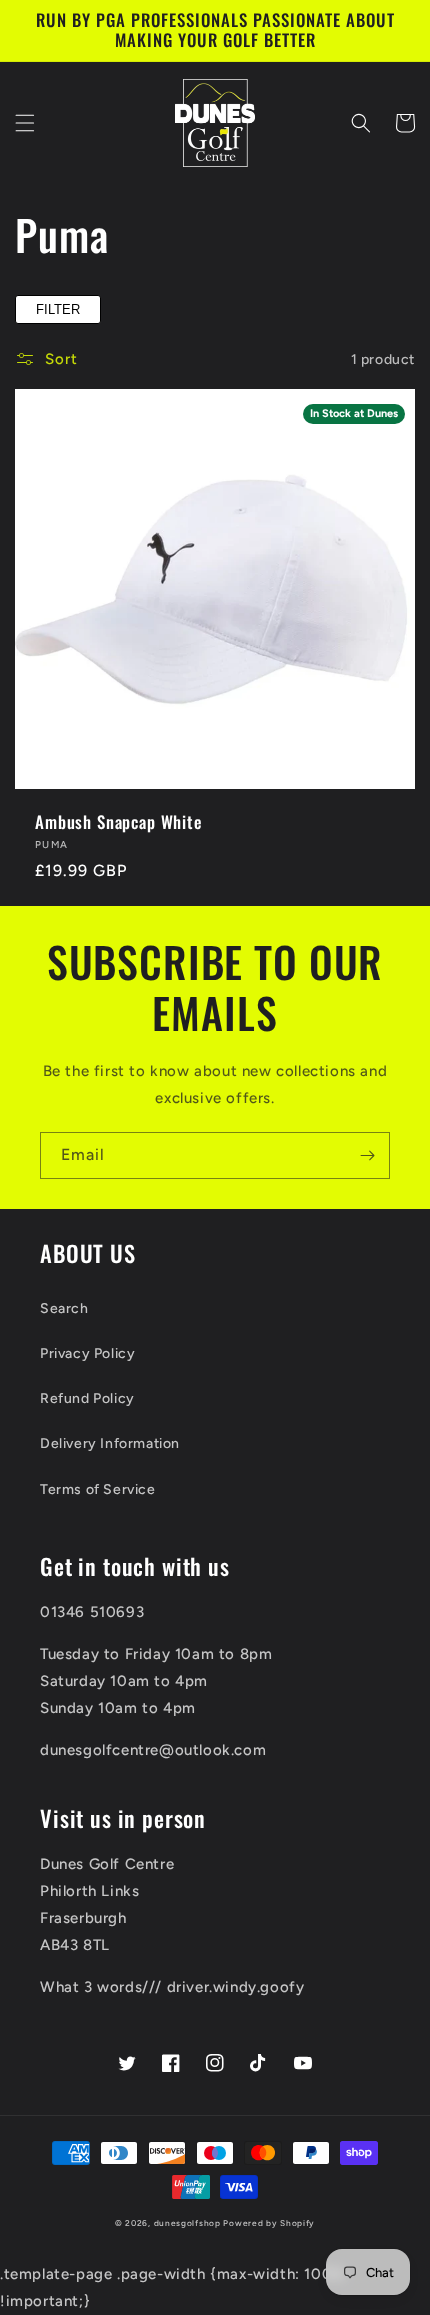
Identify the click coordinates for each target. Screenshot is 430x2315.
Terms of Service (98, 1489)
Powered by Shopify (269, 2223)
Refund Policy (87, 1398)
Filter (58, 309)
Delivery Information (110, 1443)
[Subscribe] (367, 1155)
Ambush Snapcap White (118, 822)
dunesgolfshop (187, 2223)
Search (64, 1308)
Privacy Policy (87, 1353)
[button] (25, 123)
